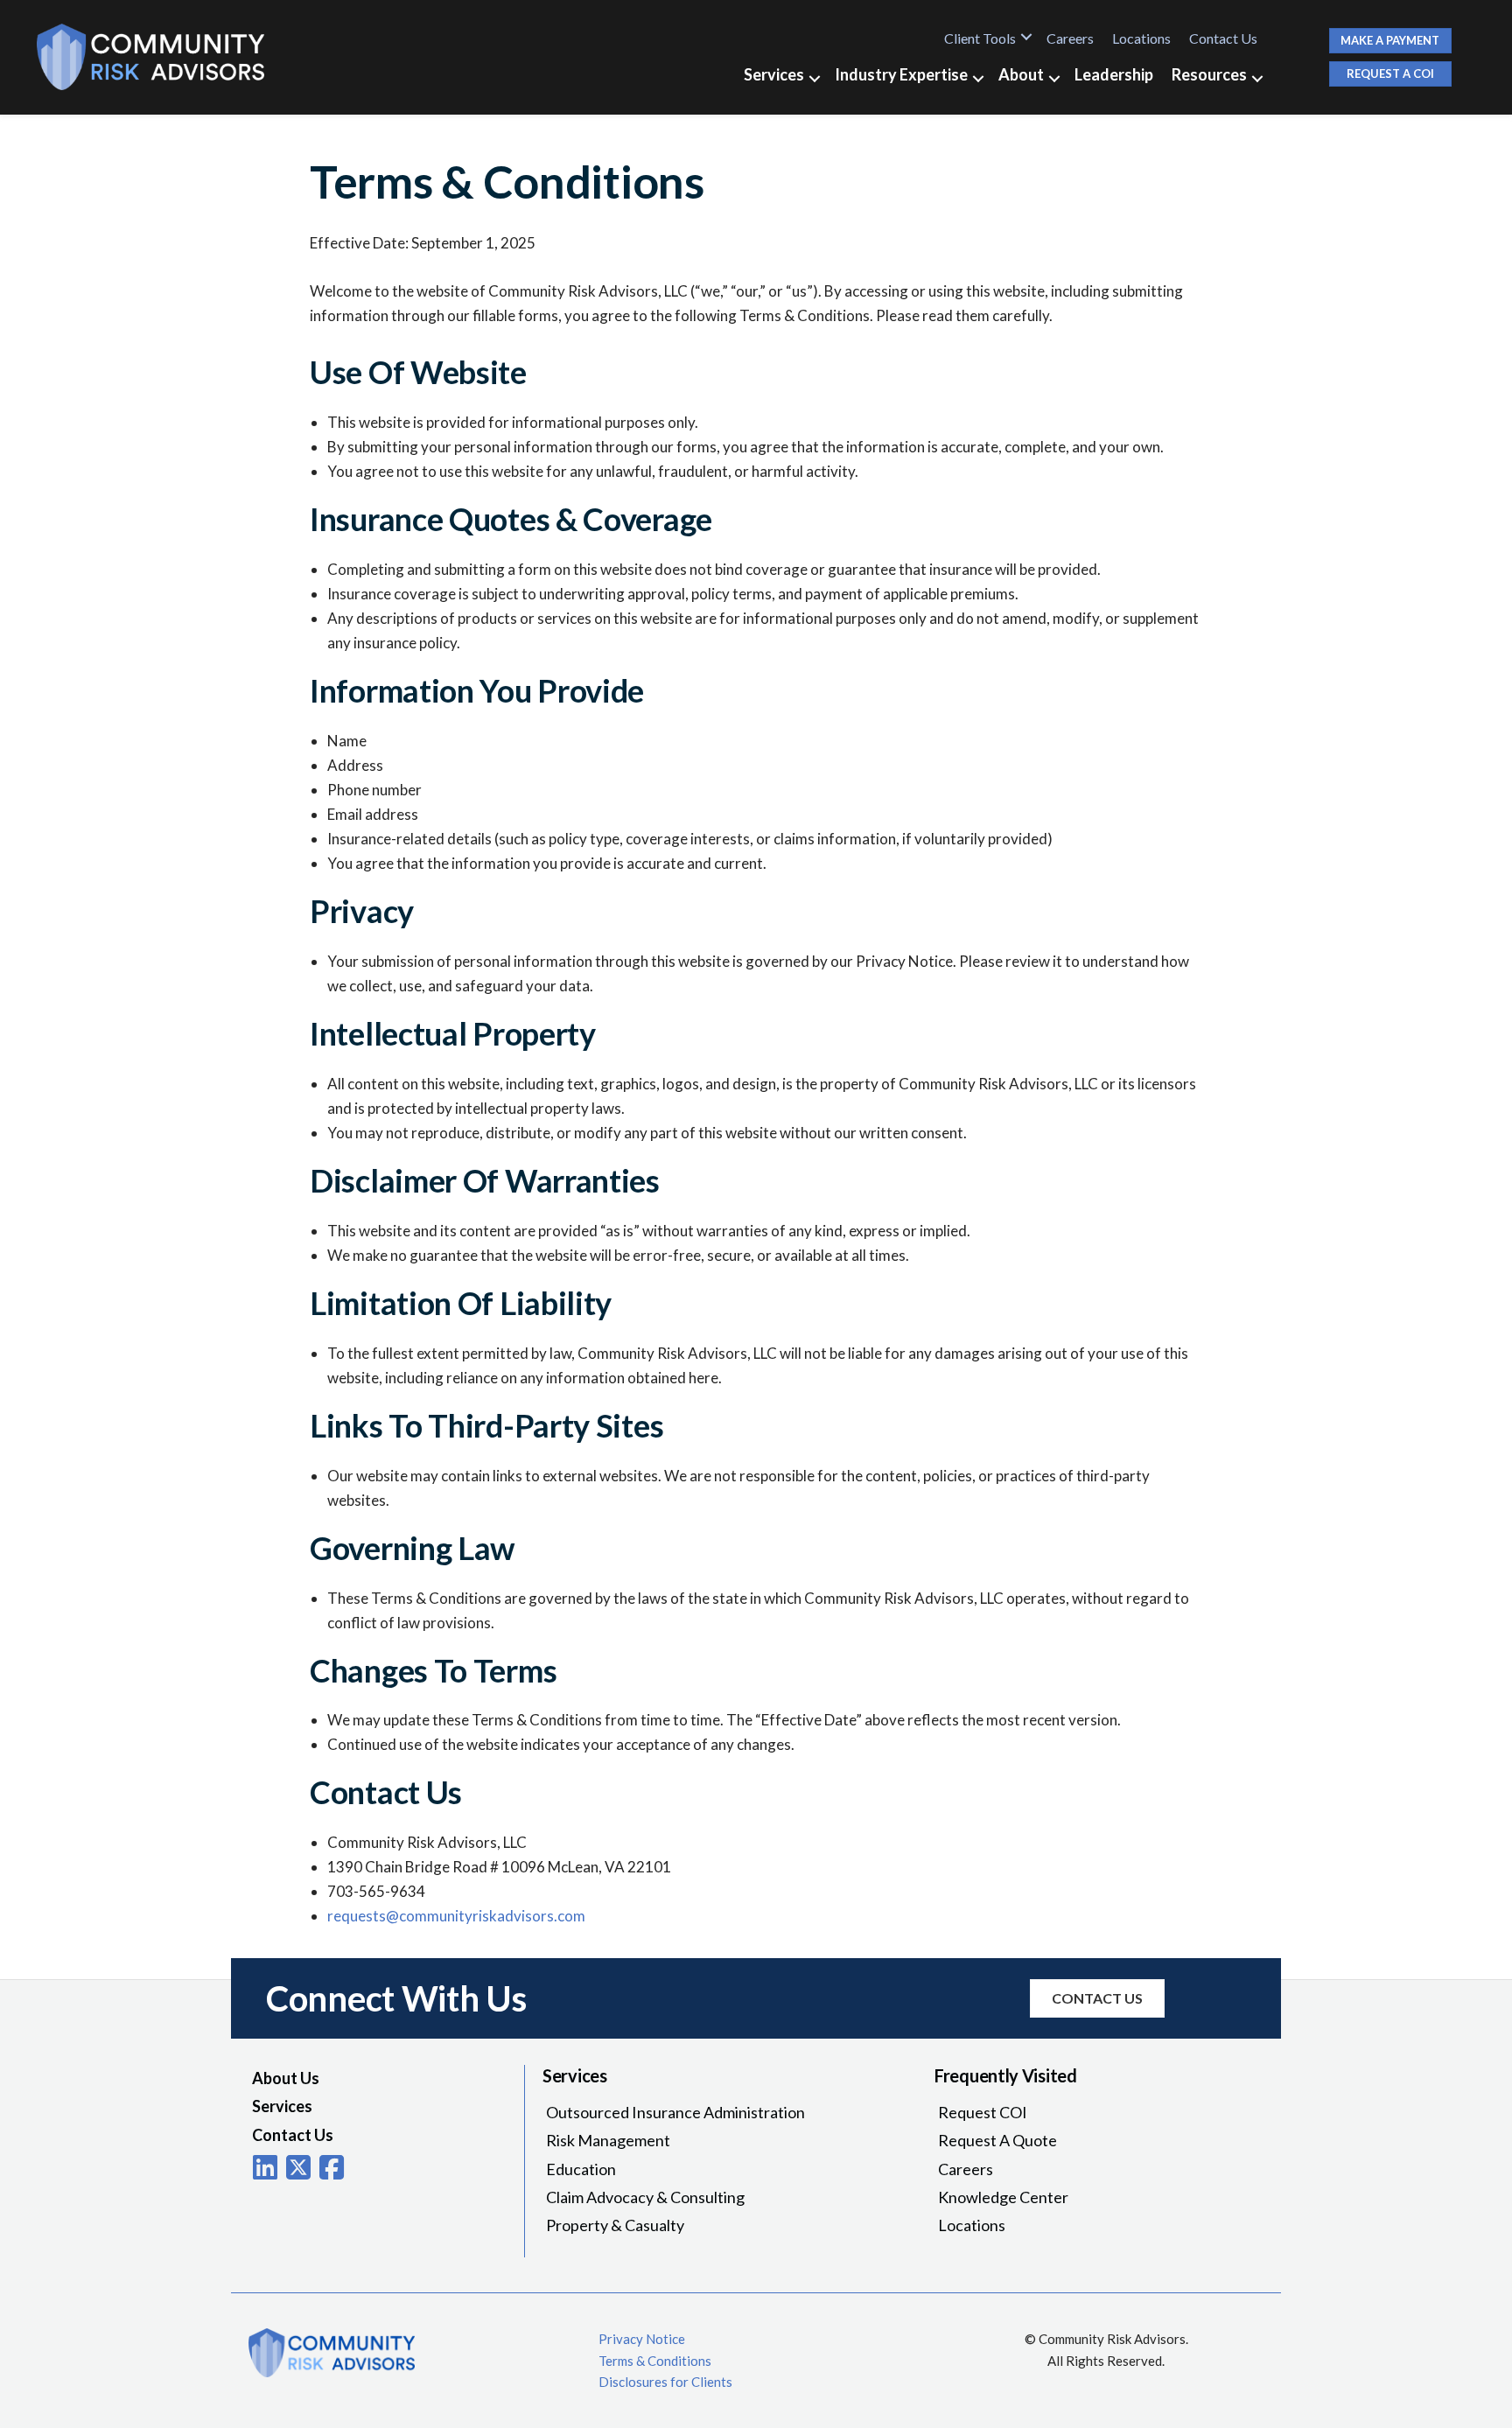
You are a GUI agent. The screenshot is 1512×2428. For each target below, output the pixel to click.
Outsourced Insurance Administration (675, 2112)
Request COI (983, 2112)
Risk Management (608, 2140)
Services (774, 74)
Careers (1070, 38)
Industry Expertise (901, 74)
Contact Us (1223, 38)
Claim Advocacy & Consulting (645, 2197)
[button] (1026, 37)
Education (581, 2169)
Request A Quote (997, 2140)
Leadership (1114, 74)
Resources (1209, 74)
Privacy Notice (642, 2339)
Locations (1141, 38)
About (1021, 74)
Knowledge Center (1003, 2197)
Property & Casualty (615, 2225)
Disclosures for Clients (665, 2382)
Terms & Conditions (655, 2361)
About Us (286, 2078)
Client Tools (980, 38)
